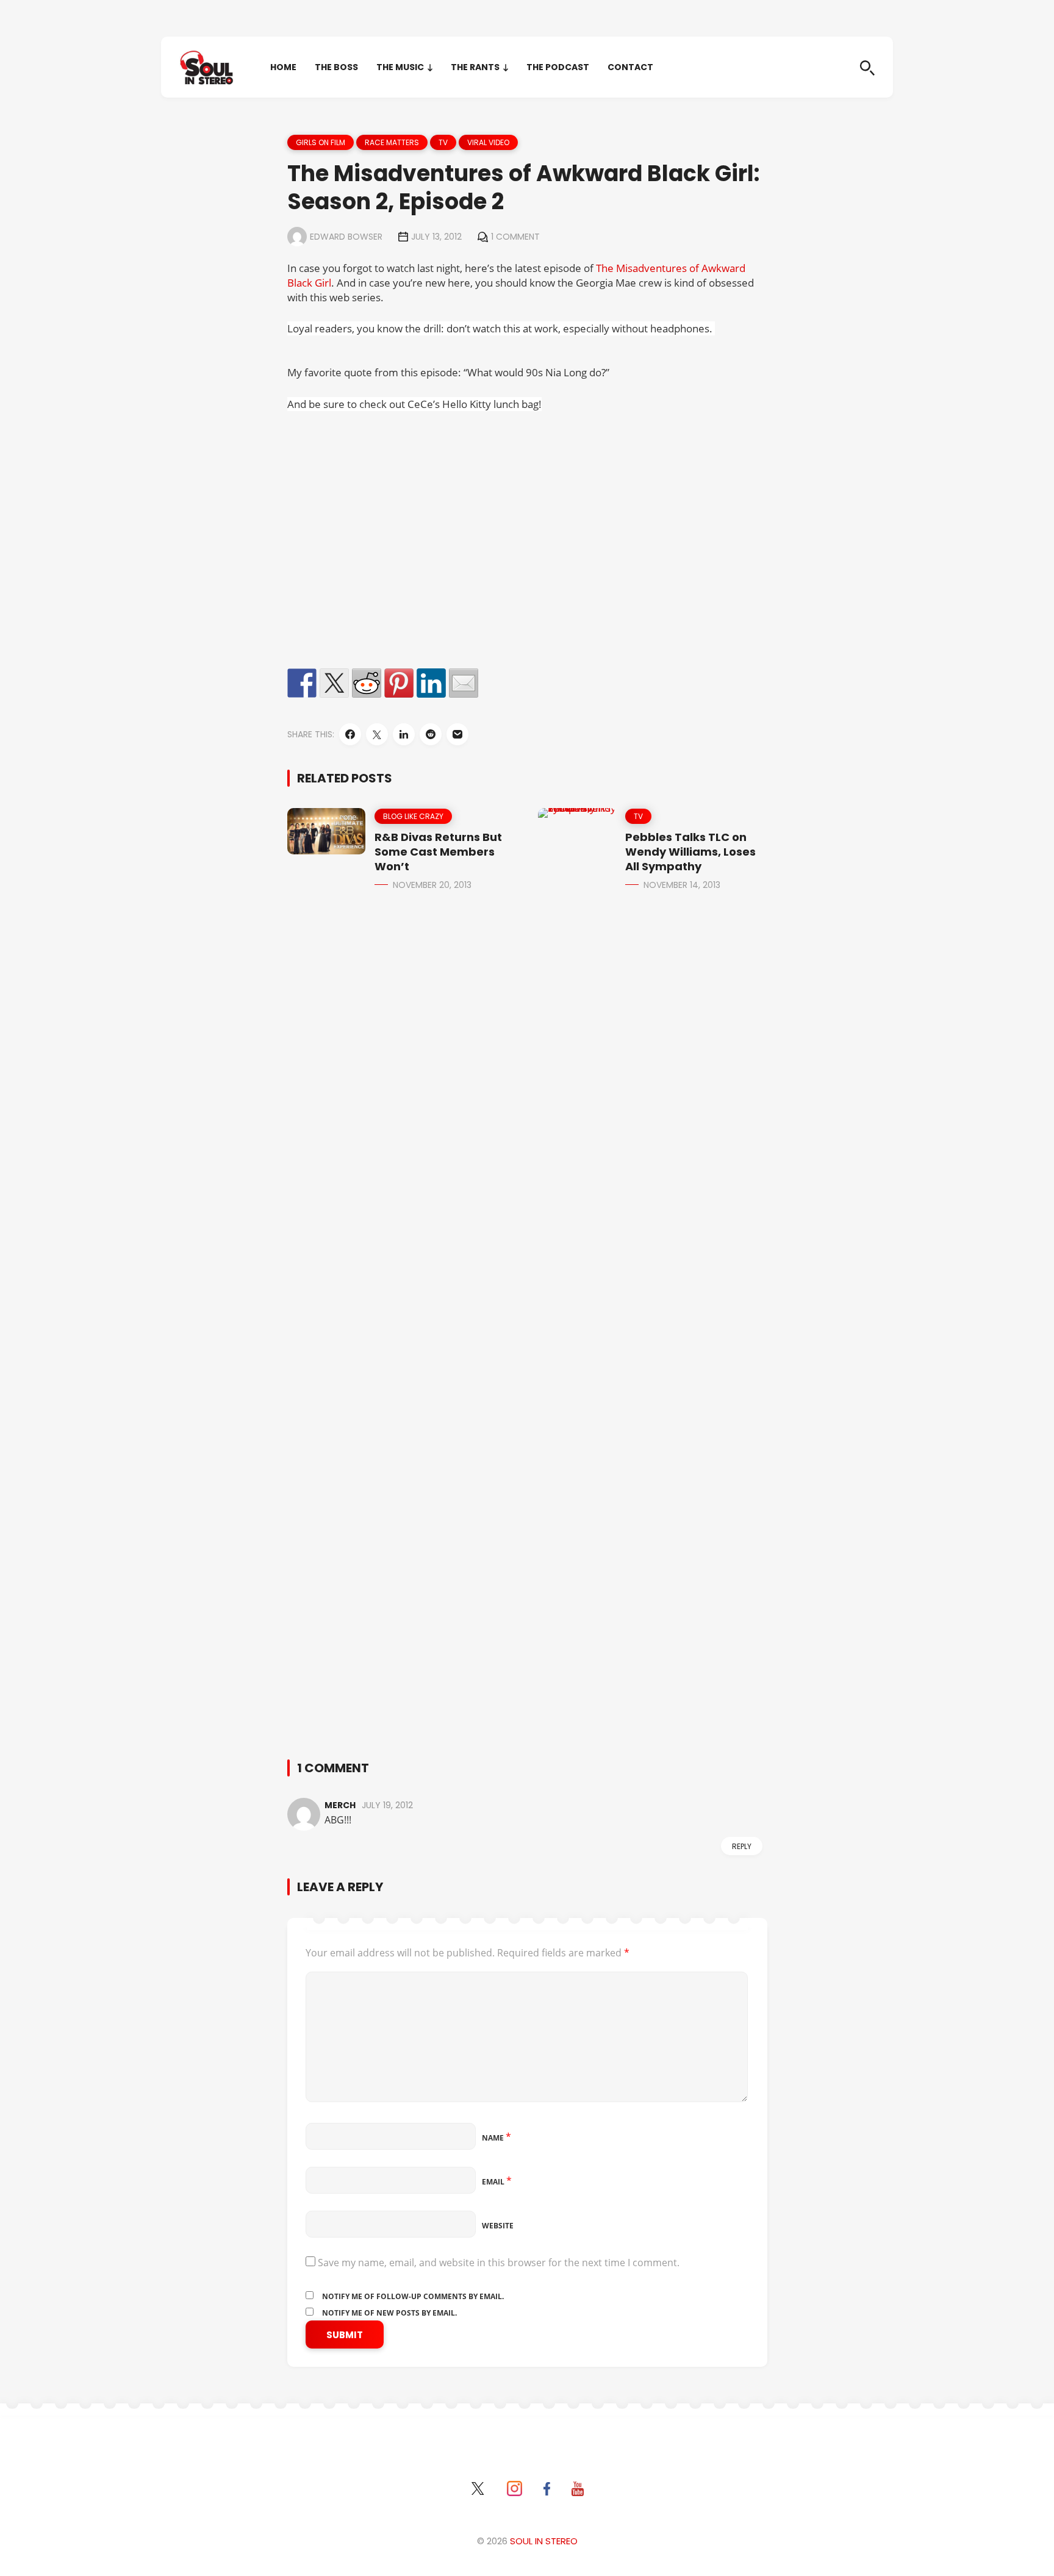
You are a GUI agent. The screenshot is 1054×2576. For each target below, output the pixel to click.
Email (497, 2182)
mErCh (340, 1805)
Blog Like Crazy (413, 816)
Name (497, 2138)
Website (498, 2226)
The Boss (336, 67)
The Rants (475, 67)
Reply (742, 1846)
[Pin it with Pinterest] (399, 683)
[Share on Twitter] (334, 683)
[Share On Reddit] (431, 734)
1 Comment (515, 237)
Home (283, 67)
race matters (392, 142)
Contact (630, 67)
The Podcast (558, 67)
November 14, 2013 (682, 885)
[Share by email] (464, 683)
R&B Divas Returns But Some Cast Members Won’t (438, 852)
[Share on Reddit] (367, 683)
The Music (400, 67)
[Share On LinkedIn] (404, 734)
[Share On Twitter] (377, 734)
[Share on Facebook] (302, 683)
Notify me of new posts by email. (389, 2313)
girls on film (321, 142)
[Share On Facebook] (350, 734)
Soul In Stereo (544, 2541)
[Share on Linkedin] (431, 683)
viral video (488, 142)
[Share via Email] (457, 734)
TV (443, 142)
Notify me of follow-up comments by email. (413, 2296)
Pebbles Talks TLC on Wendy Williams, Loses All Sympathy (690, 852)
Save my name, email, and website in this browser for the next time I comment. (499, 2263)
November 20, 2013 (432, 885)
